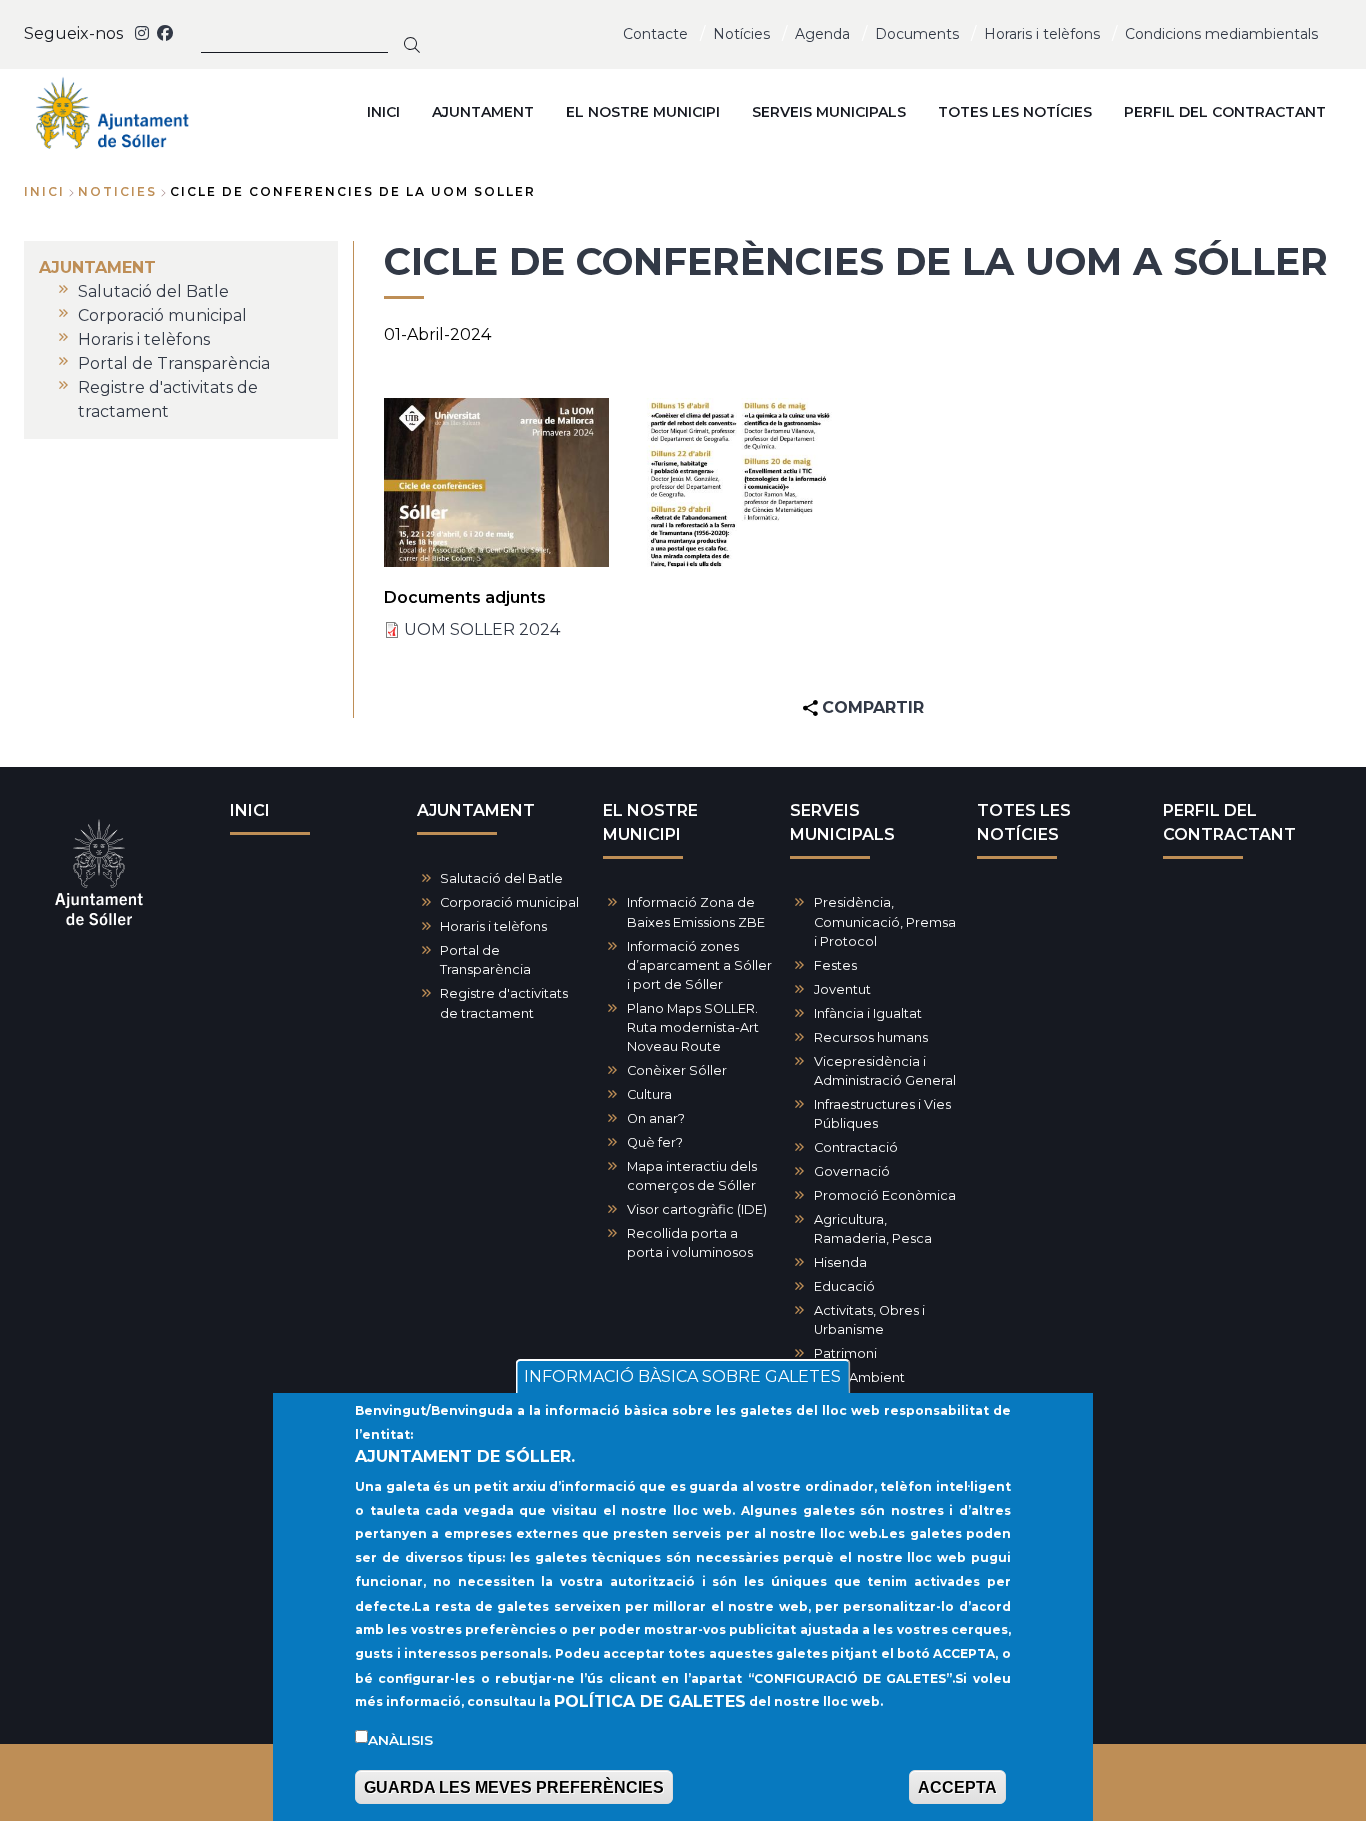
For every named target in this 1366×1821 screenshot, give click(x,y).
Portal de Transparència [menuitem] (174, 363)
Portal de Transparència (485, 960)
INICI (250, 810)
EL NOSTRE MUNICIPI (650, 822)
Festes (835, 965)
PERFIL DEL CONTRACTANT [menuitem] (1225, 112)
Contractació (856, 1147)
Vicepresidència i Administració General (885, 1071)
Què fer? (655, 1142)
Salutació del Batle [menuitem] (153, 291)
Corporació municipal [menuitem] (162, 315)
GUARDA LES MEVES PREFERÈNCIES (514, 1787)
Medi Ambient (859, 1377)
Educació (844, 1286)
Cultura (649, 1094)
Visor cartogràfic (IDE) (697, 1209)
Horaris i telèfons (1042, 34)
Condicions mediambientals (1221, 34)
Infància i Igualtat (868, 1013)
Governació (852, 1171)
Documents (917, 34)
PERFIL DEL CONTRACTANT (1229, 822)
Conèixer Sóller (677, 1070)
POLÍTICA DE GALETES (650, 1701)
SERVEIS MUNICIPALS (842, 822)
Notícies (741, 34)
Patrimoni (845, 1353)
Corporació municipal (509, 902)
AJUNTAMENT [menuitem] (483, 112)
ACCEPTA (957, 1787)
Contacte (655, 34)
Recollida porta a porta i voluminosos (690, 1243)
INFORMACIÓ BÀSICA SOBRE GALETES (682, 1376)
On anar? (656, 1118)
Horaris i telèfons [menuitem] (144, 339)
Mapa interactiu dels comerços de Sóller (692, 1176)
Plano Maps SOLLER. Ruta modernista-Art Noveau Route (693, 1027)
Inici (44, 191)
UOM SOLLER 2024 (482, 629)
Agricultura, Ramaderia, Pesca (873, 1229)
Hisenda (840, 1262)
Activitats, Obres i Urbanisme (869, 1320)
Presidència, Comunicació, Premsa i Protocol (885, 921)
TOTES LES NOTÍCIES (1024, 822)
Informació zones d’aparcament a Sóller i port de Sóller (699, 965)
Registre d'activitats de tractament (504, 1003)
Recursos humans (871, 1037)
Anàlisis (400, 1740)
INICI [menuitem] (383, 112)
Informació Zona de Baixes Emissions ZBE (696, 912)
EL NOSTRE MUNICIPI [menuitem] (643, 112)
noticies (117, 191)
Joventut (842, 989)
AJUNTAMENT (476, 810)
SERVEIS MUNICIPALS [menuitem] (829, 112)
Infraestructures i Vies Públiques (882, 1114)
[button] (496, 482)
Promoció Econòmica (885, 1195)
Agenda (822, 34)
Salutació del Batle (501, 878)
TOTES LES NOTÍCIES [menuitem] (1015, 112)
